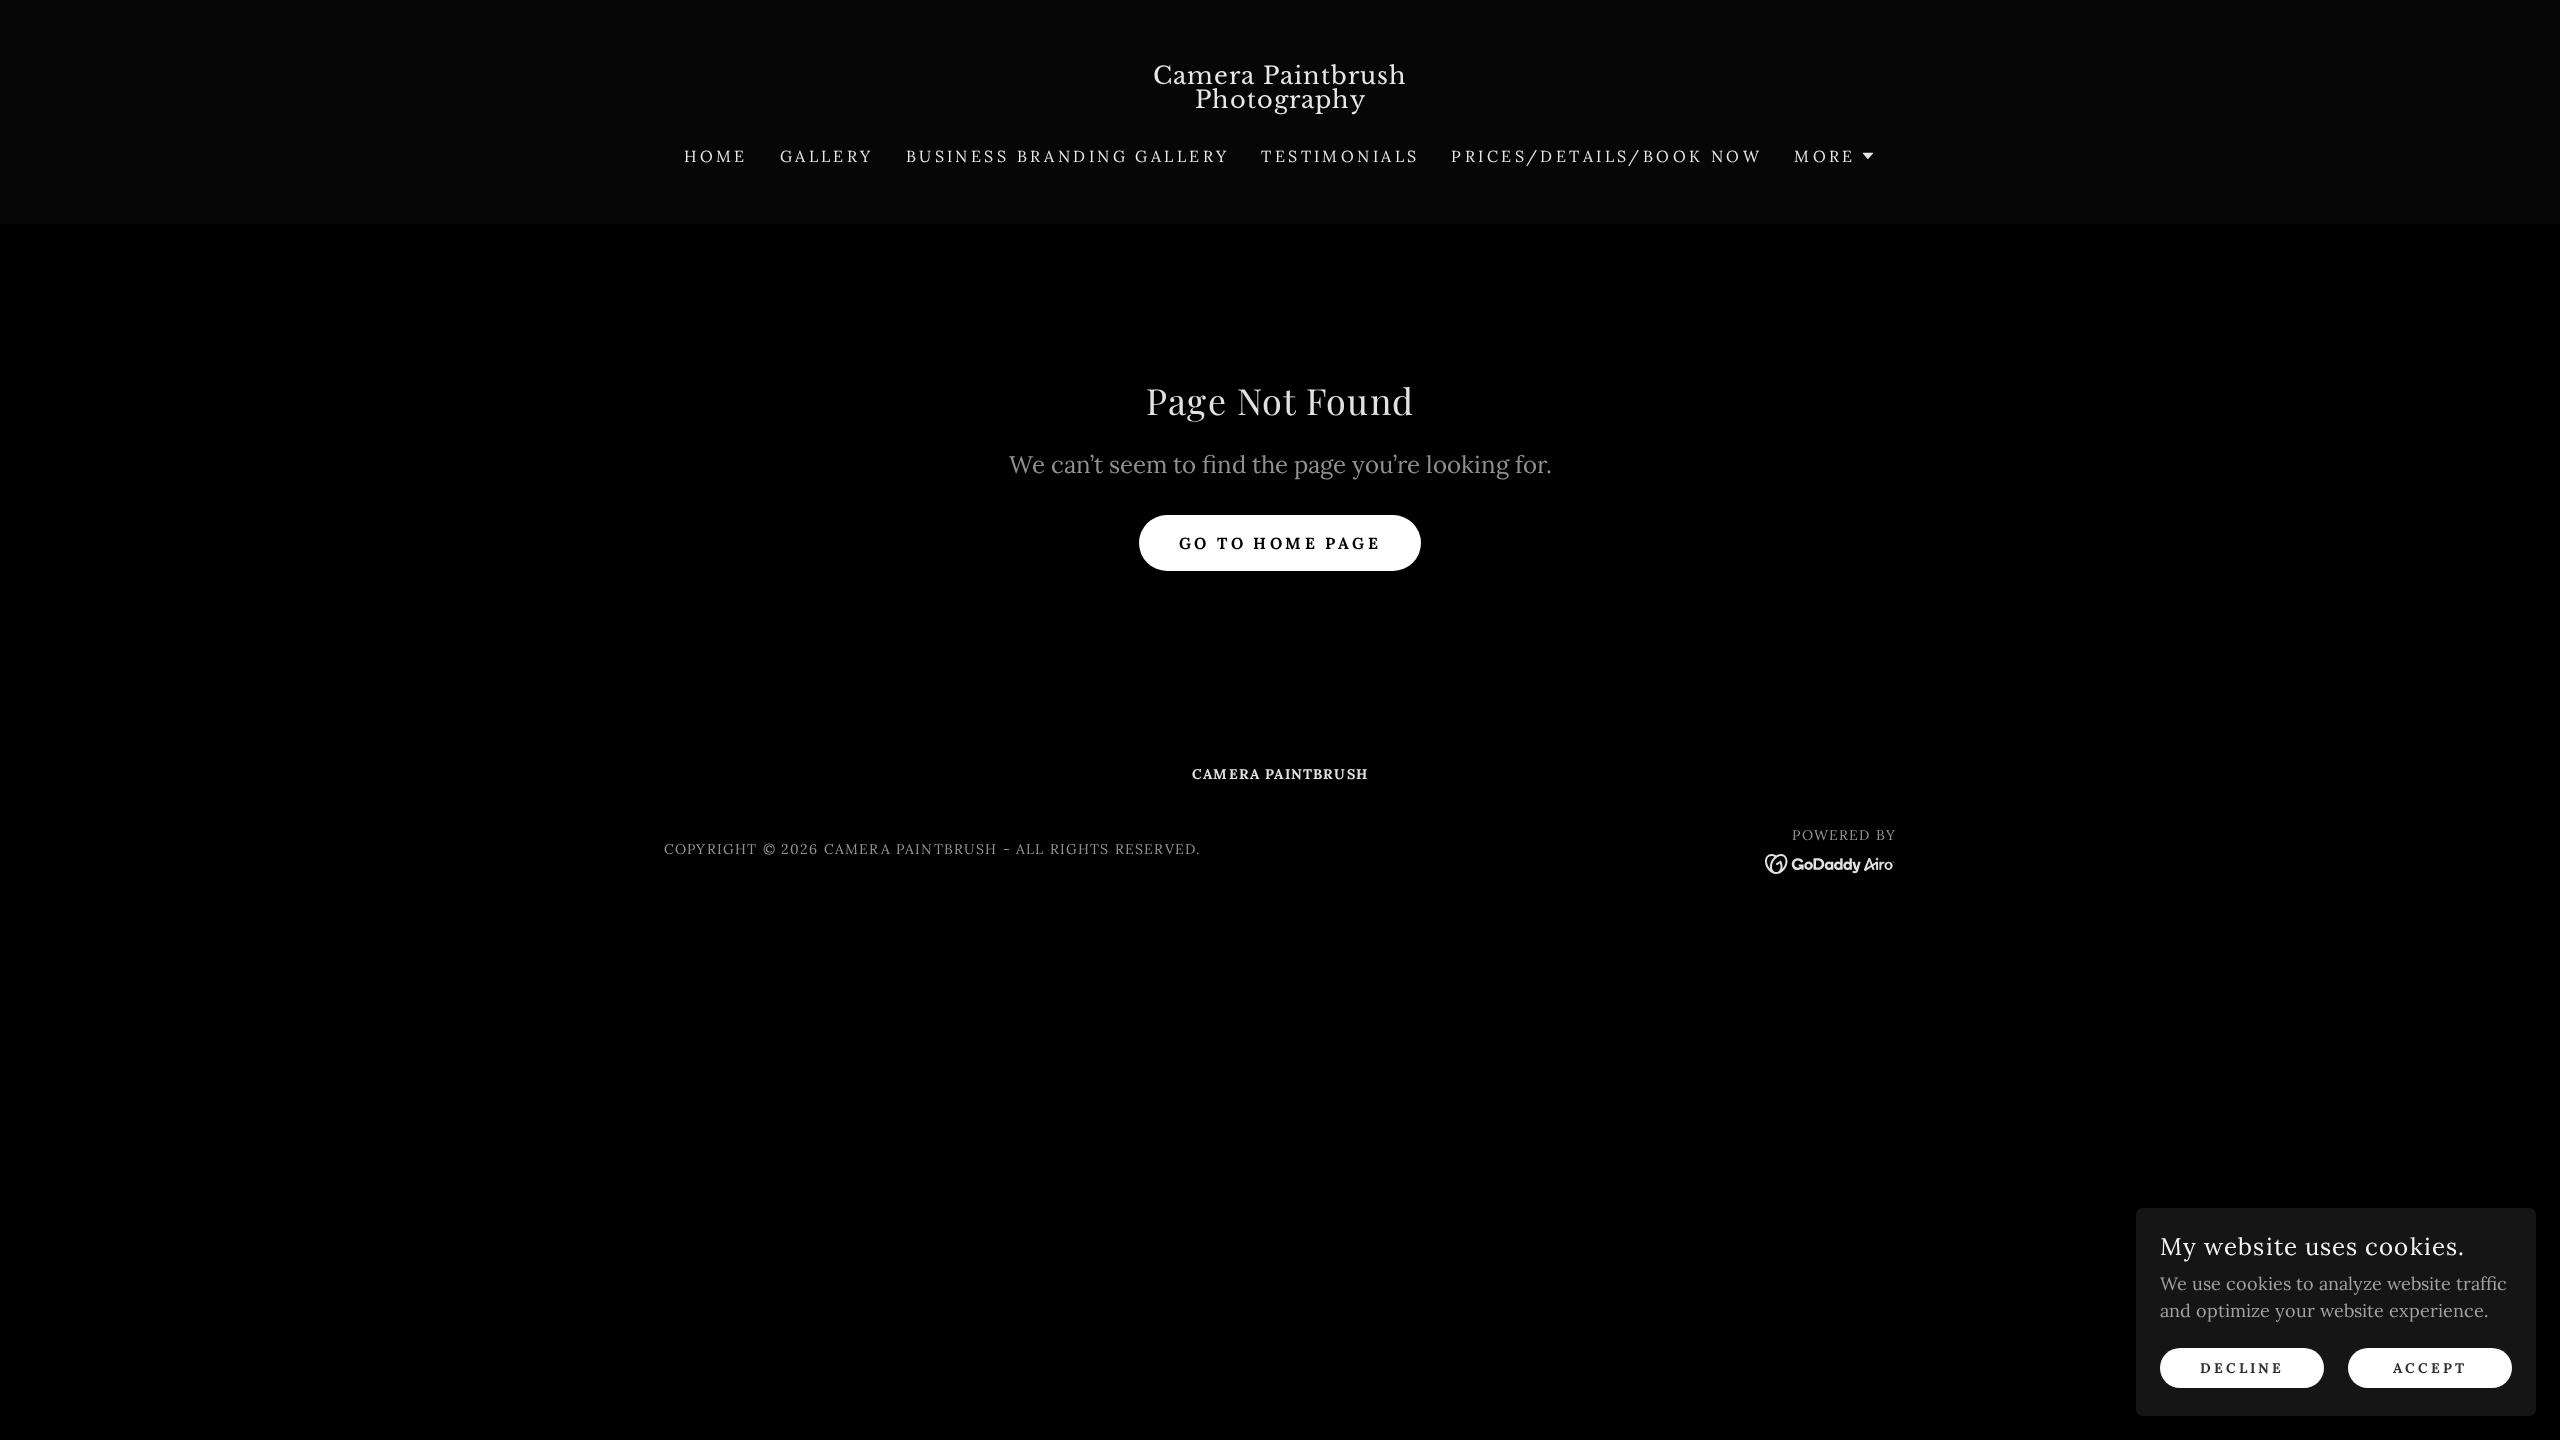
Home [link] (716, 156)
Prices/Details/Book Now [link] (1606, 156)
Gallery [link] (827, 156)
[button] (1835, 156)
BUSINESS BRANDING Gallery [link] (1068, 156)
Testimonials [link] (1340, 156)
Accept (2430, 1368)
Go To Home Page (1280, 543)
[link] (1280, 101)
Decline (2242, 1368)
